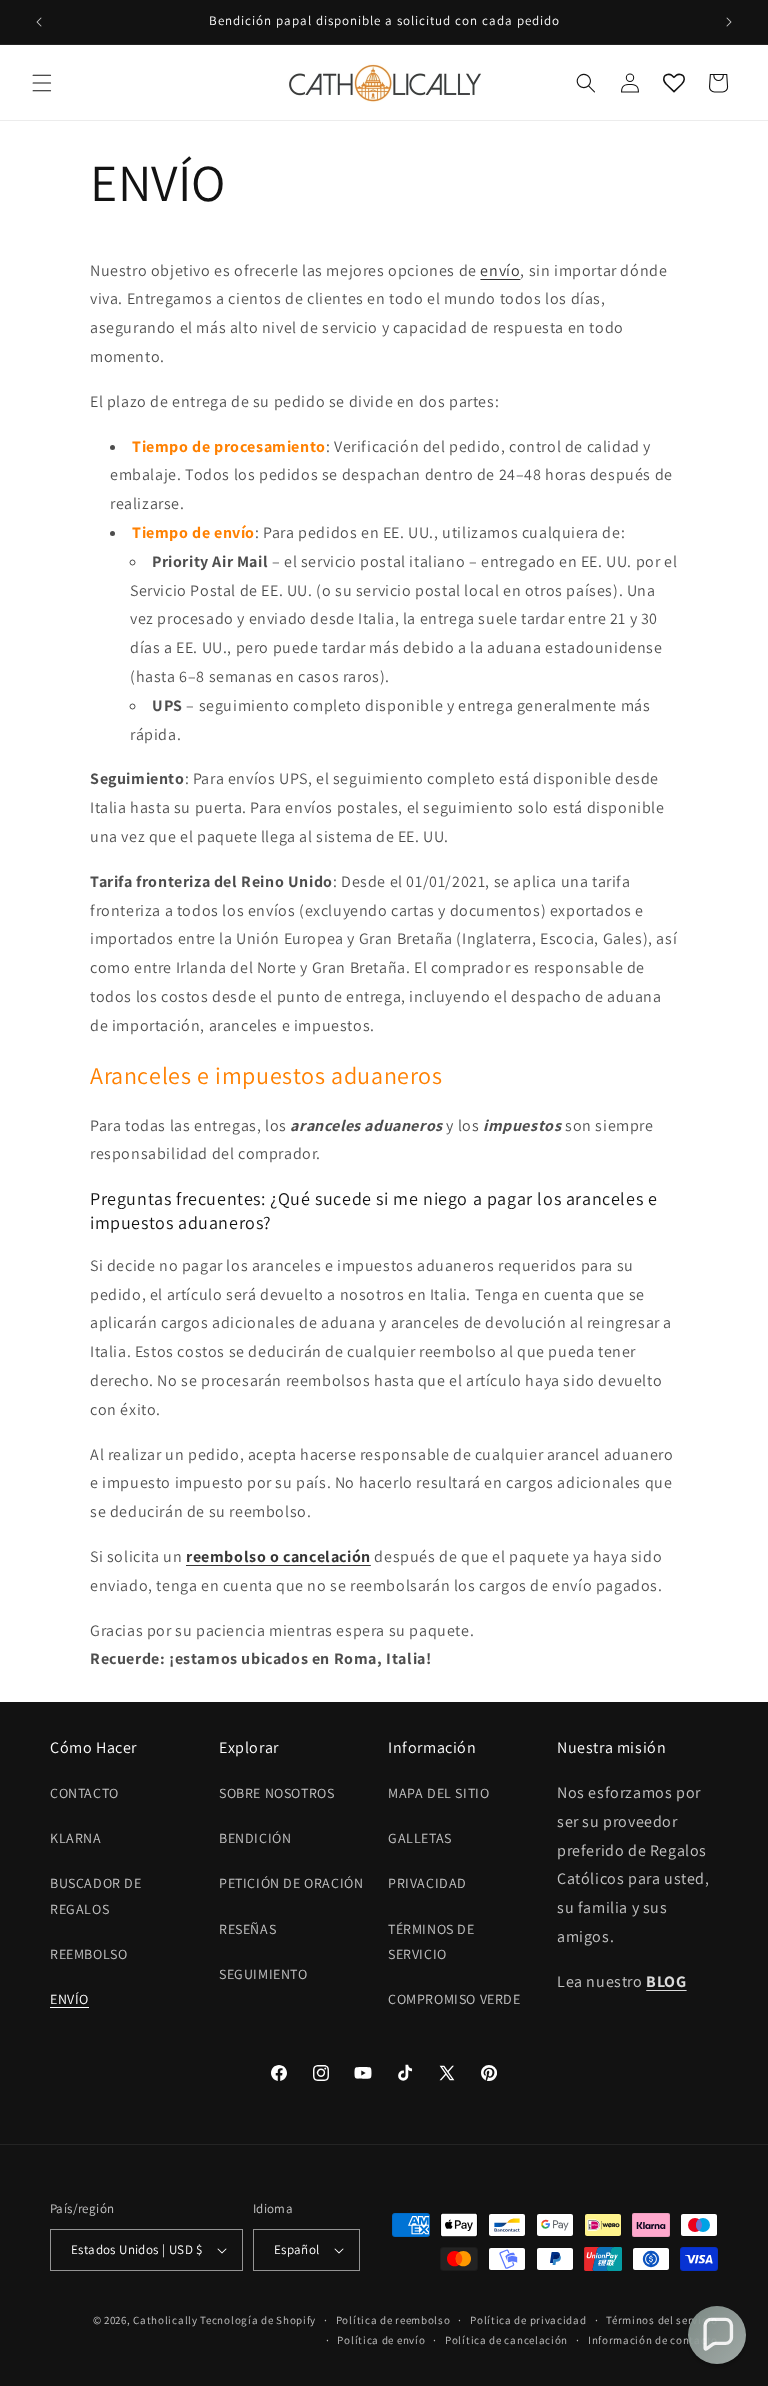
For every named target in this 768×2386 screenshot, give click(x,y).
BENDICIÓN (255, 1838)
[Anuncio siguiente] (729, 22)
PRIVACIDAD (427, 1883)
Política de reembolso (393, 2320)
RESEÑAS (247, 1929)
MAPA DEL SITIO (438, 1793)
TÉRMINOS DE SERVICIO (431, 1941)
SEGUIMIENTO (263, 1974)
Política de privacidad (528, 2320)
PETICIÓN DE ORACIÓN (291, 1883)
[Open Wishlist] (674, 83)
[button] (42, 83)
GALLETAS (420, 1838)
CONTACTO (84, 1793)
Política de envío (381, 2340)
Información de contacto (653, 2340)
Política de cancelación (506, 2340)
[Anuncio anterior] (39, 22)
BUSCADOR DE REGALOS (96, 1895)
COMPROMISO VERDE (454, 1999)
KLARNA (76, 1838)
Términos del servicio (662, 2320)
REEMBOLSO (88, 1954)
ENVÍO (69, 1999)
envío (500, 270)
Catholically (165, 2320)
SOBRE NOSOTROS (276, 1793)
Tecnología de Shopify (258, 2320)
